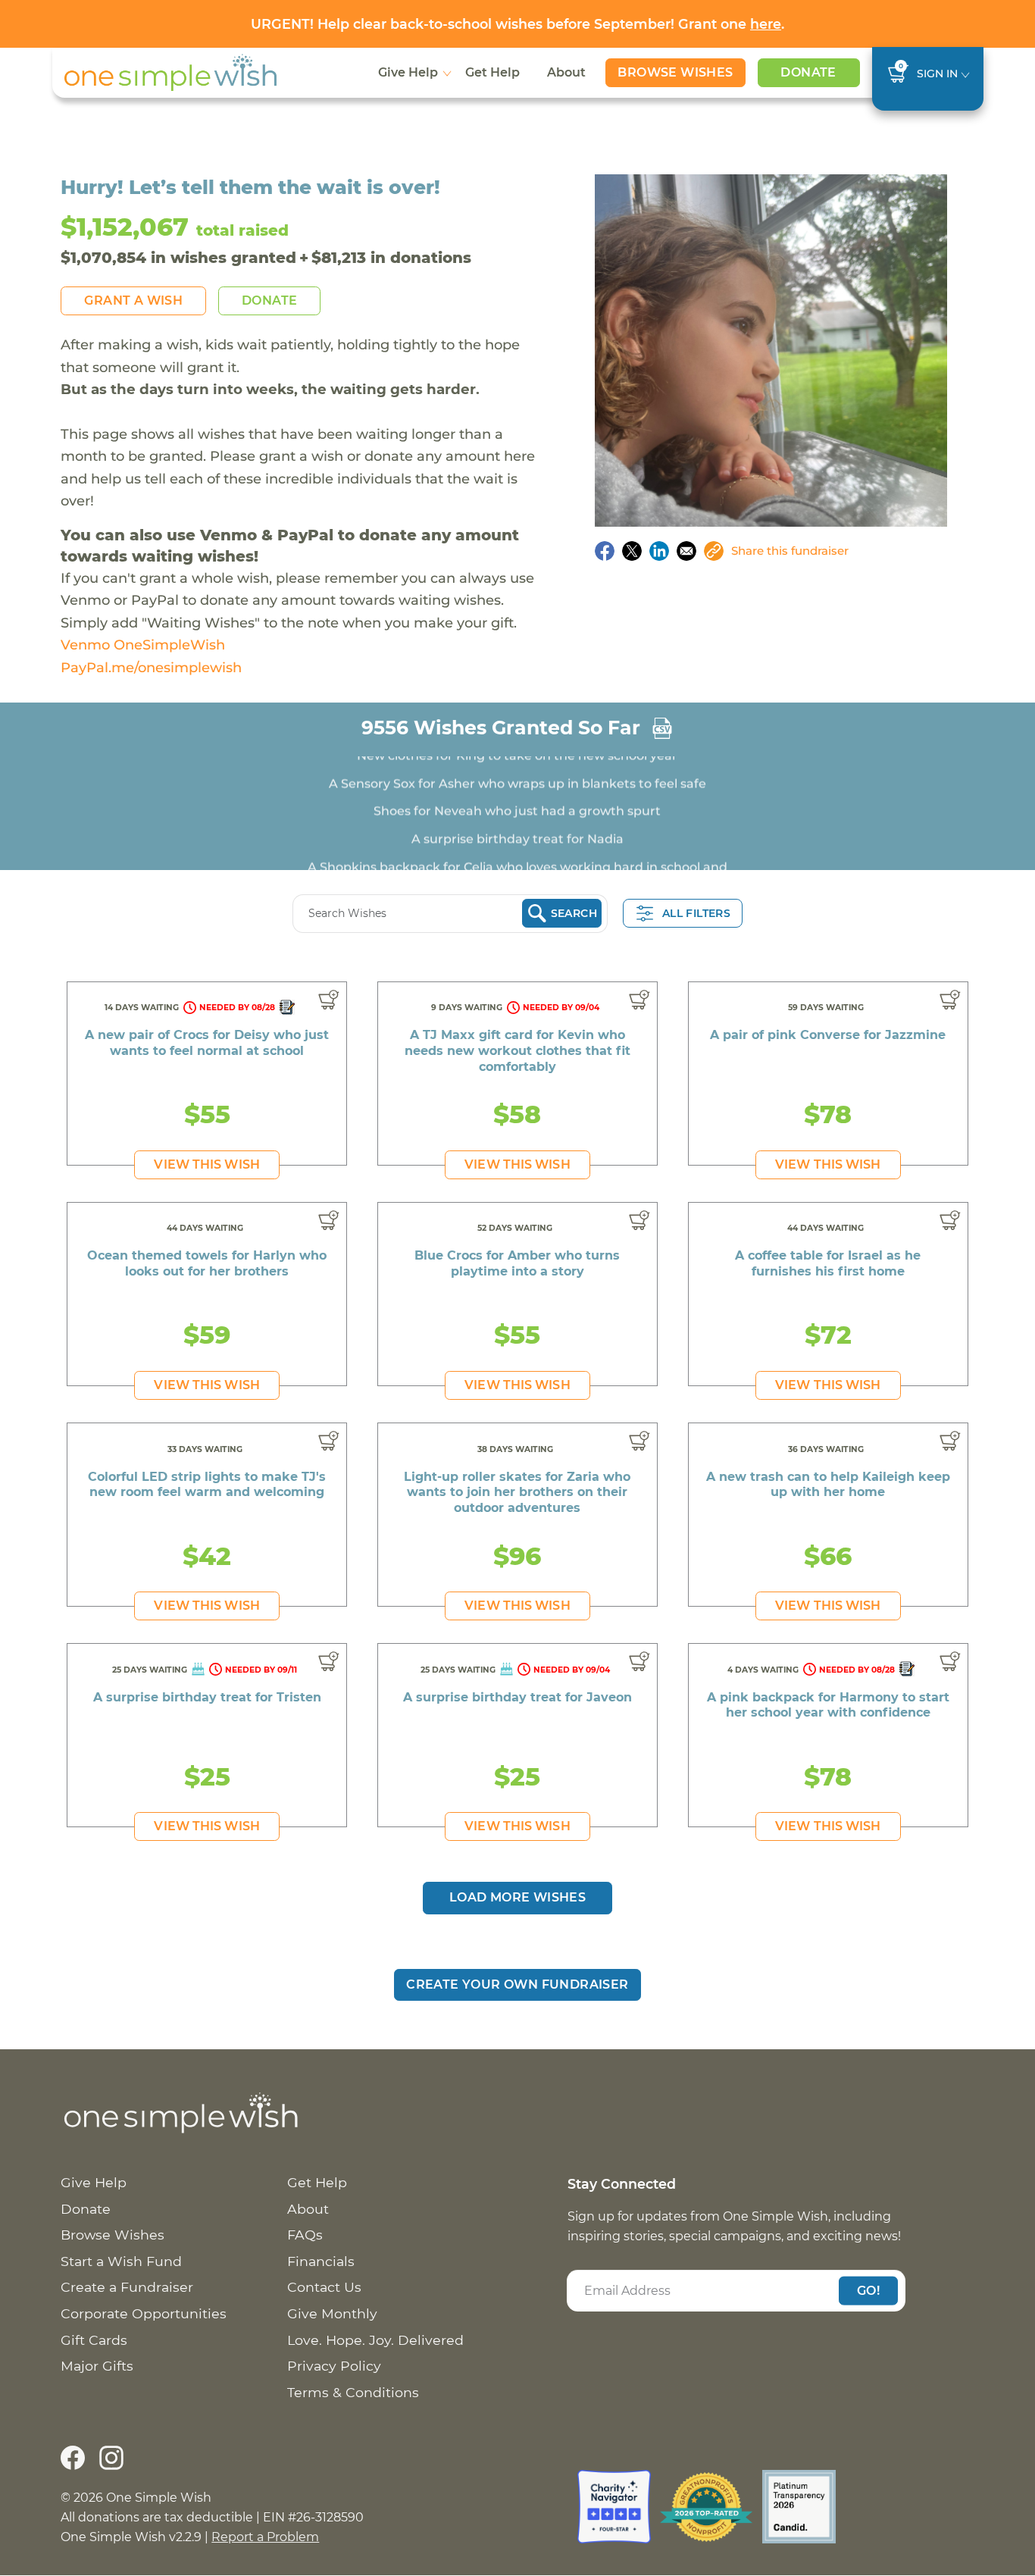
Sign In (937, 74)
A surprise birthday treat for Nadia (517, 817)
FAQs (305, 2235)
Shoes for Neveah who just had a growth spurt (517, 789)
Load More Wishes (517, 1897)
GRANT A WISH (133, 300)
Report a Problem (265, 2537)
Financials (321, 2261)
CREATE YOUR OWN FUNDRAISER (517, 1984)
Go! (868, 2290)
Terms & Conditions (353, 2392)
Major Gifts (97, 2366)
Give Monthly (332, 2313)
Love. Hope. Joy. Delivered (375, 2340)
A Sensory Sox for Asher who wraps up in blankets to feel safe (517, 761)
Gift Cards (94, 2340)
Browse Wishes (675, 72)
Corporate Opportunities (144, 2313)
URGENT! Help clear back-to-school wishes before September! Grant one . (517, 24)
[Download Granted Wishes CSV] (662, 728)
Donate (808, 72)
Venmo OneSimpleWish (143, 645)
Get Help (492, 72)
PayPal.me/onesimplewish (151, 667)
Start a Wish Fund (121, 2261)
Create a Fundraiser (127, 2287)
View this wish (206, 1164)
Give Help (408, 72)
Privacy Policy (334, 2366)
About (566, 72)
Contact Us (324, 2287)
